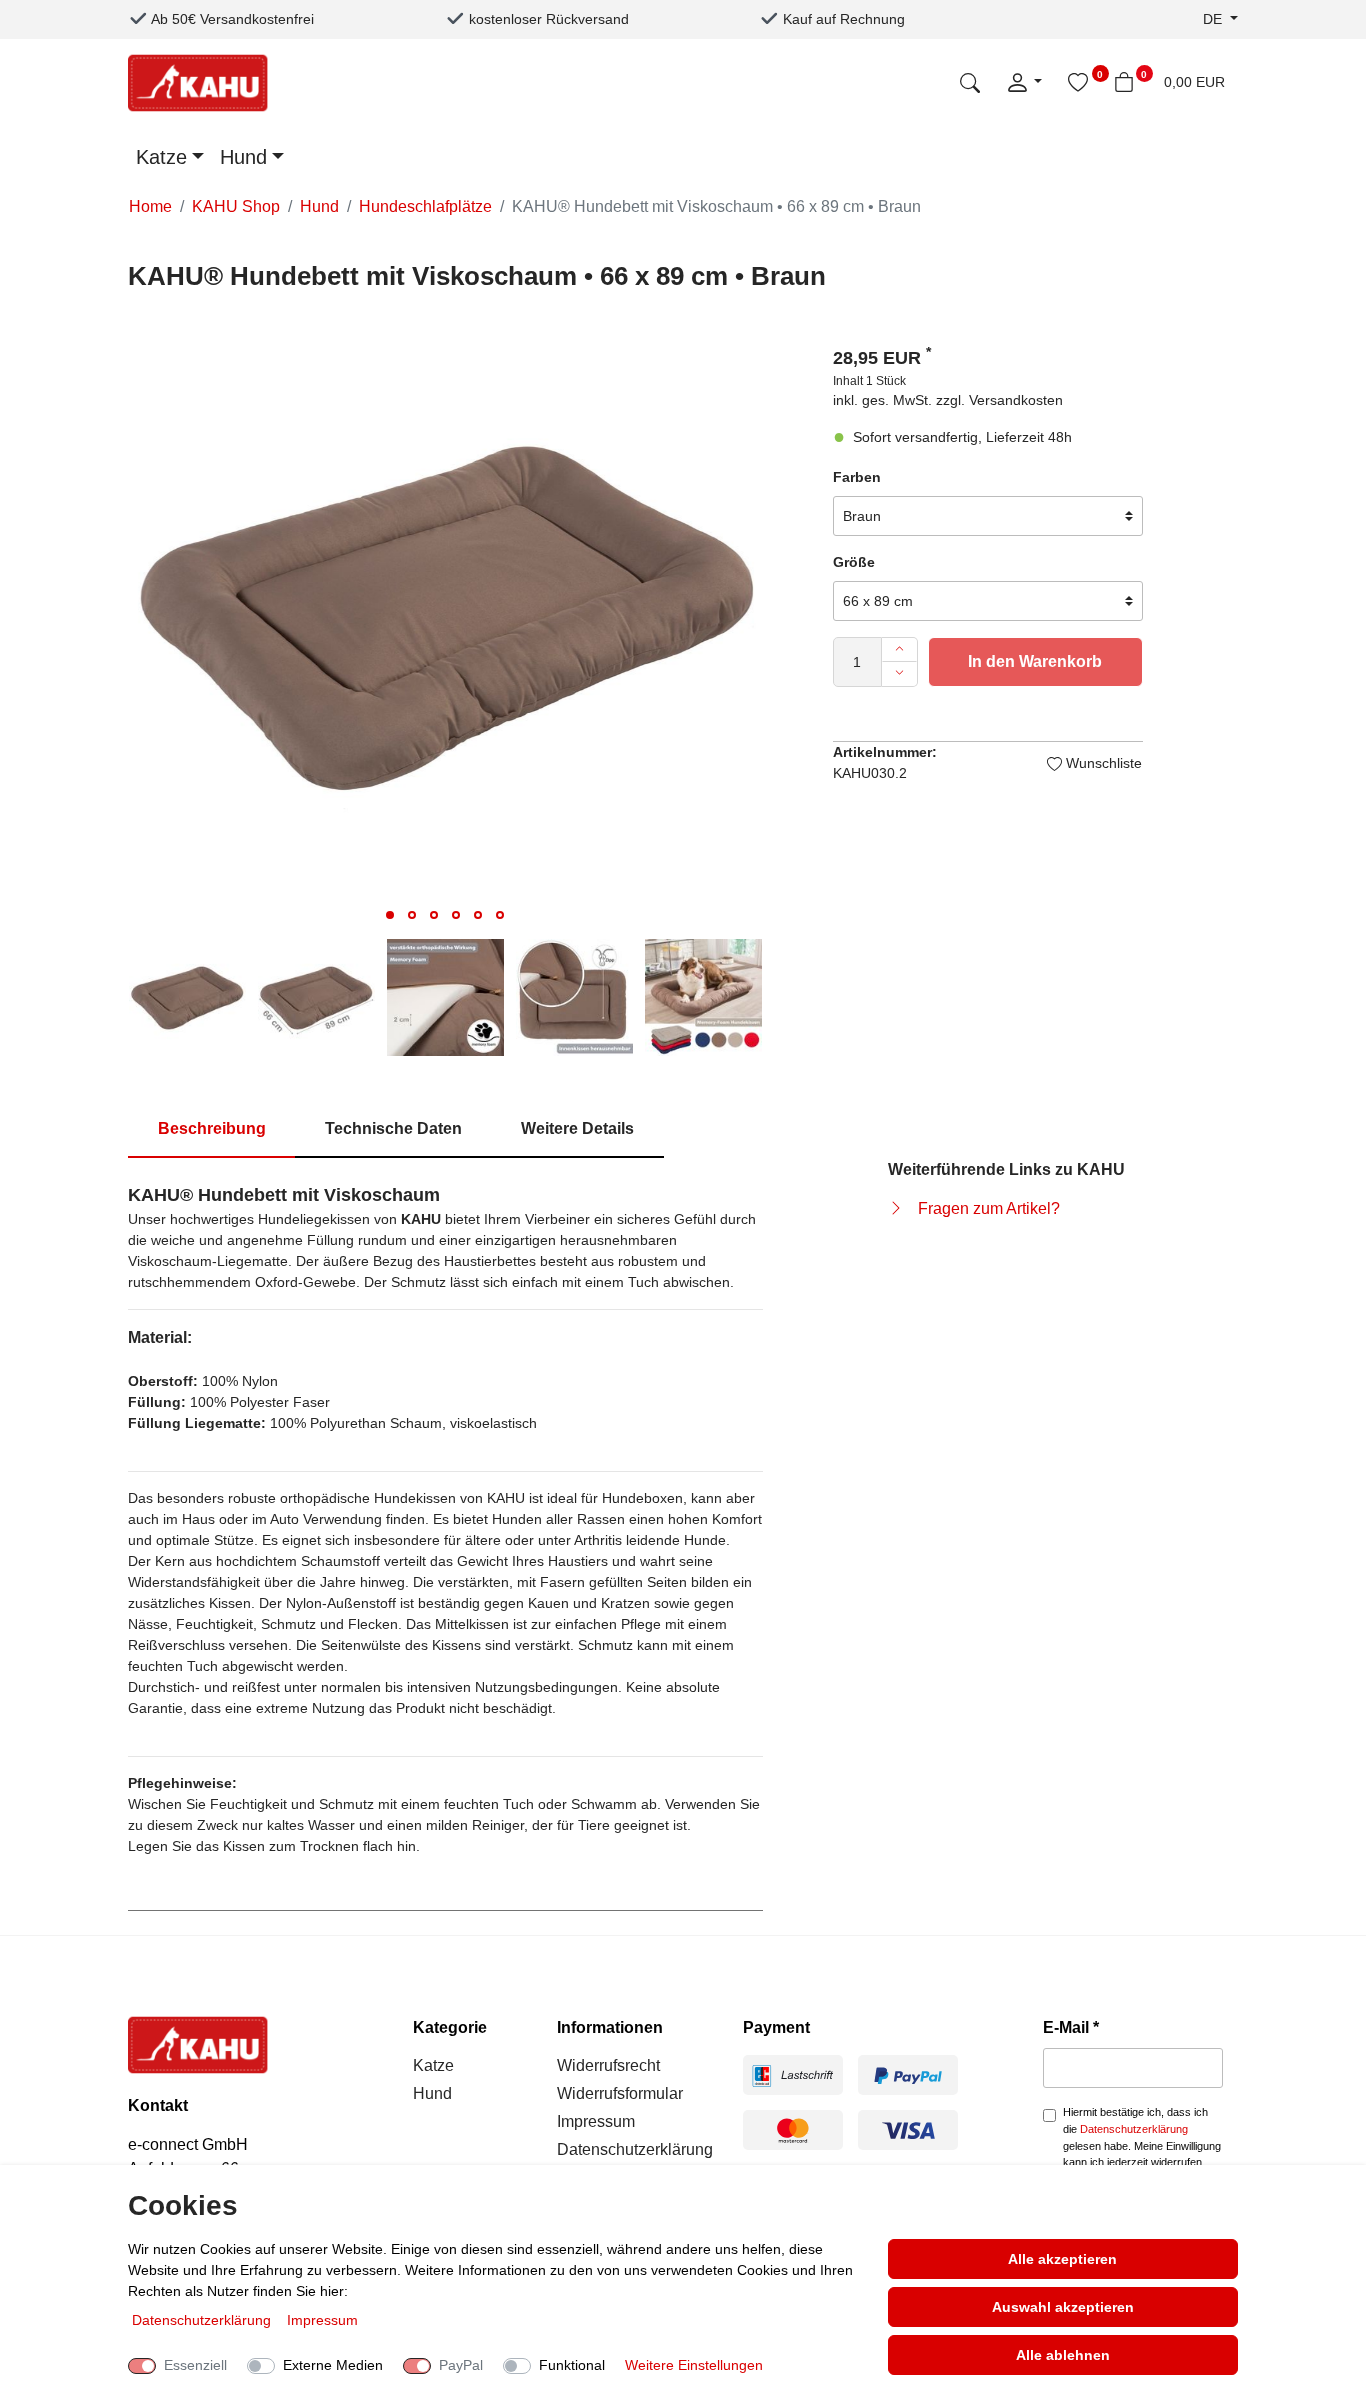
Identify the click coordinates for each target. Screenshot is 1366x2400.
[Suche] (970, 82)
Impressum (596, 2121)
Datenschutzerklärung (635, 2149)
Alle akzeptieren (1062, 2259)
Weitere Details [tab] (577, 1128)
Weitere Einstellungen (694, 2365)
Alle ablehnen (1063, 2355)
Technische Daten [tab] (393, 1128)
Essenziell (195, 2365)
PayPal (461, 2365)
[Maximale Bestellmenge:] (899, 650)
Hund (243, 157)
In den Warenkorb (1035, 661)
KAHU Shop (236, 206)
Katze (161, 157)
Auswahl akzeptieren (1063, 2307)
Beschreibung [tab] (212, 1128)
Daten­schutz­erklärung (203, 2320)
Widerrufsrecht (608, 2065)
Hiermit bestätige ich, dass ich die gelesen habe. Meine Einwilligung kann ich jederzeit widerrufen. (1142, 2137)
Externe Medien (333, 2365)
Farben (857, 477)
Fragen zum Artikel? (989, 1208)
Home (150, 206)
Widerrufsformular (620, 2093)
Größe (854, 562)
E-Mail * (1071, 2027)
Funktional (572, 2365)
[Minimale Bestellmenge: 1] (899, 674)
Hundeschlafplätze (425, 206)
